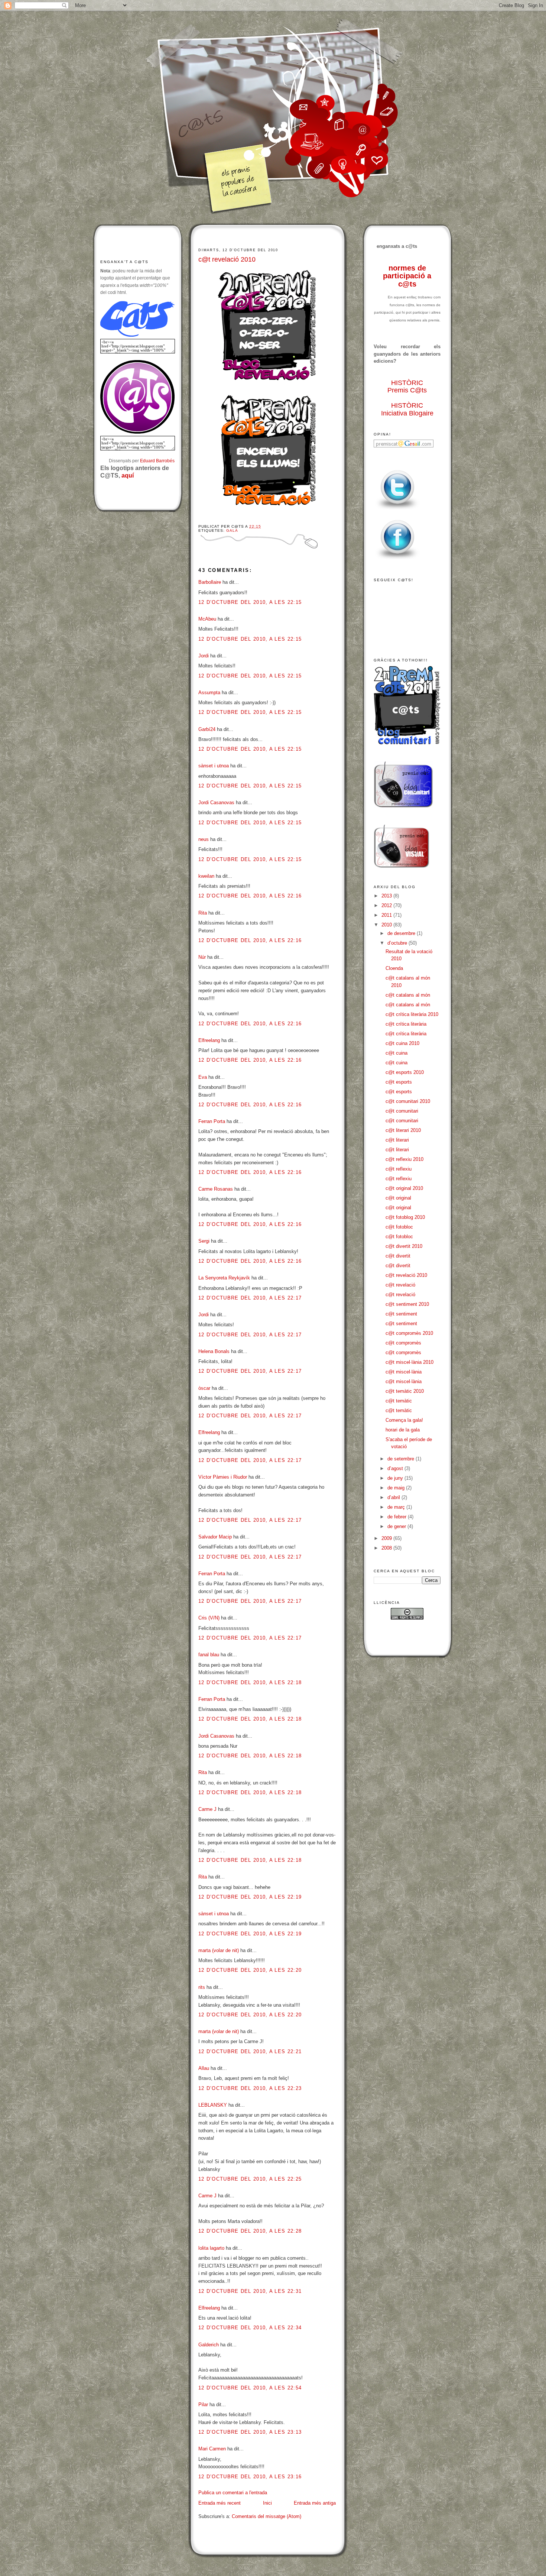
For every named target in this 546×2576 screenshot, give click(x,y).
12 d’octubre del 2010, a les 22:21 (250, 2051)
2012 (387, 905)
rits (202, 1987)
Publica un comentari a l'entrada (233, 2493)
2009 (387, 1538)
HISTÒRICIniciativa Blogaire (407, 409)
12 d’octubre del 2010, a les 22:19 (250, 1897)
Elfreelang (209, 1040)
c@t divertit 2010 (404, 1246)
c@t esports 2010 (405, 1072)
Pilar (203, 2405)
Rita (203, 913)
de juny (396, 1478)
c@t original (398, 1198)
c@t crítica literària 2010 (412, 1014)
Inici (267, 2503)
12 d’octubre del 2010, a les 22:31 (250, 2291)
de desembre (402, 933)
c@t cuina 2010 (402, 1043)
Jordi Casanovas (216, 802)
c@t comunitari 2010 (408, 1101)
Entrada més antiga (315, 2503)
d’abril (394, 1497)
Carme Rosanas (216, 1189)
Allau (204, 2068)
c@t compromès (403, 1343)
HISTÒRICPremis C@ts (407, 387)
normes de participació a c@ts (407, 276)
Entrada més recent (220, 2503)
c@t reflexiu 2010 (404, 1159)
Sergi (204, 1241)
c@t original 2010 (404, 1188)
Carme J (207, 1809)
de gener (397, 1526)
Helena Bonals (214, 1351)
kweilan (206, 876)
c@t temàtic (399, 1401)
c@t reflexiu (399, 1169)
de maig (397, 1488)
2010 (387, 925)
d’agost (396, 1468)
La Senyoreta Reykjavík (224, 1278)
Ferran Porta (212, 1121)
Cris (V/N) (209, 1618)
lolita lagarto (211, 2248)
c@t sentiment (401, 1314)
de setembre (402, 1459)
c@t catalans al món (408, 995)
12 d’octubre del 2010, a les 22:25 (250, 2179)
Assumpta (209, 692)
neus (204, 839)
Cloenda (394, 968)
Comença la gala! (404, 1420)
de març (397, 1507)
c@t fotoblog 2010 (405, 1217)
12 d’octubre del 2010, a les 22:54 (250, 2388)
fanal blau (209, 1655)
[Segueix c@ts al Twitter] (397, 510)
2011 (387, 915)
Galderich (209, 2345)
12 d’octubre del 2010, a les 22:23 (250, 2088)
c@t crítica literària (406, 1024)
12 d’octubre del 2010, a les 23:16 (250, 2477)
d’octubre (398, 943)
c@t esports (399, 1082)
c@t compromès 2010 (409, 1333)
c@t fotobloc (399, 1227)
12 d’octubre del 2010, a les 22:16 (250, 896)
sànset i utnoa (214, 766)
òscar (204, 1388)
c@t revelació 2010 (227, 259)
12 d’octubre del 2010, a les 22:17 (250, 1298)
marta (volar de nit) (219, 1950)
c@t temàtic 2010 (405, 1391)
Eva (203, 1077)
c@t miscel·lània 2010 (409, 1362)
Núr (202, 957)
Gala (232, 530)
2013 (387, 896)
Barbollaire (210, 582)
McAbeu (207, 619)
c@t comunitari (402, 1111)
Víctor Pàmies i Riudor (223, 1477)
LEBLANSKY (213, 2105)
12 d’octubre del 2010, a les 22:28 (250, 2231)
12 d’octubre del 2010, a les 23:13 (250, 2432)
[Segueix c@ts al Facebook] (397, 559)
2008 (387, 1548)
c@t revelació (400, 1285)
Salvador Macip (215, 1537)
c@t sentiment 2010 (407, 1304)
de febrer (398, 1517)
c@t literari (397, 1140)
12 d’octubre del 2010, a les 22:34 (250, 2328)
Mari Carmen (212, 2449)
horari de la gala (403, 1430)
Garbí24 (207, 729)
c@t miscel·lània (404, 1372)
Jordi (204, 656)
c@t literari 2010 (403, 1130)
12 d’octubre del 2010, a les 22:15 (250, 602)
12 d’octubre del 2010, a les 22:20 (250, 1970)
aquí (128, 475)
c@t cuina (396, 1053)
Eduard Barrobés (157, 461)
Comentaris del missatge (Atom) (266, 2516)
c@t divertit (398, 1256)
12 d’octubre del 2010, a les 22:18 (250, 1682)
